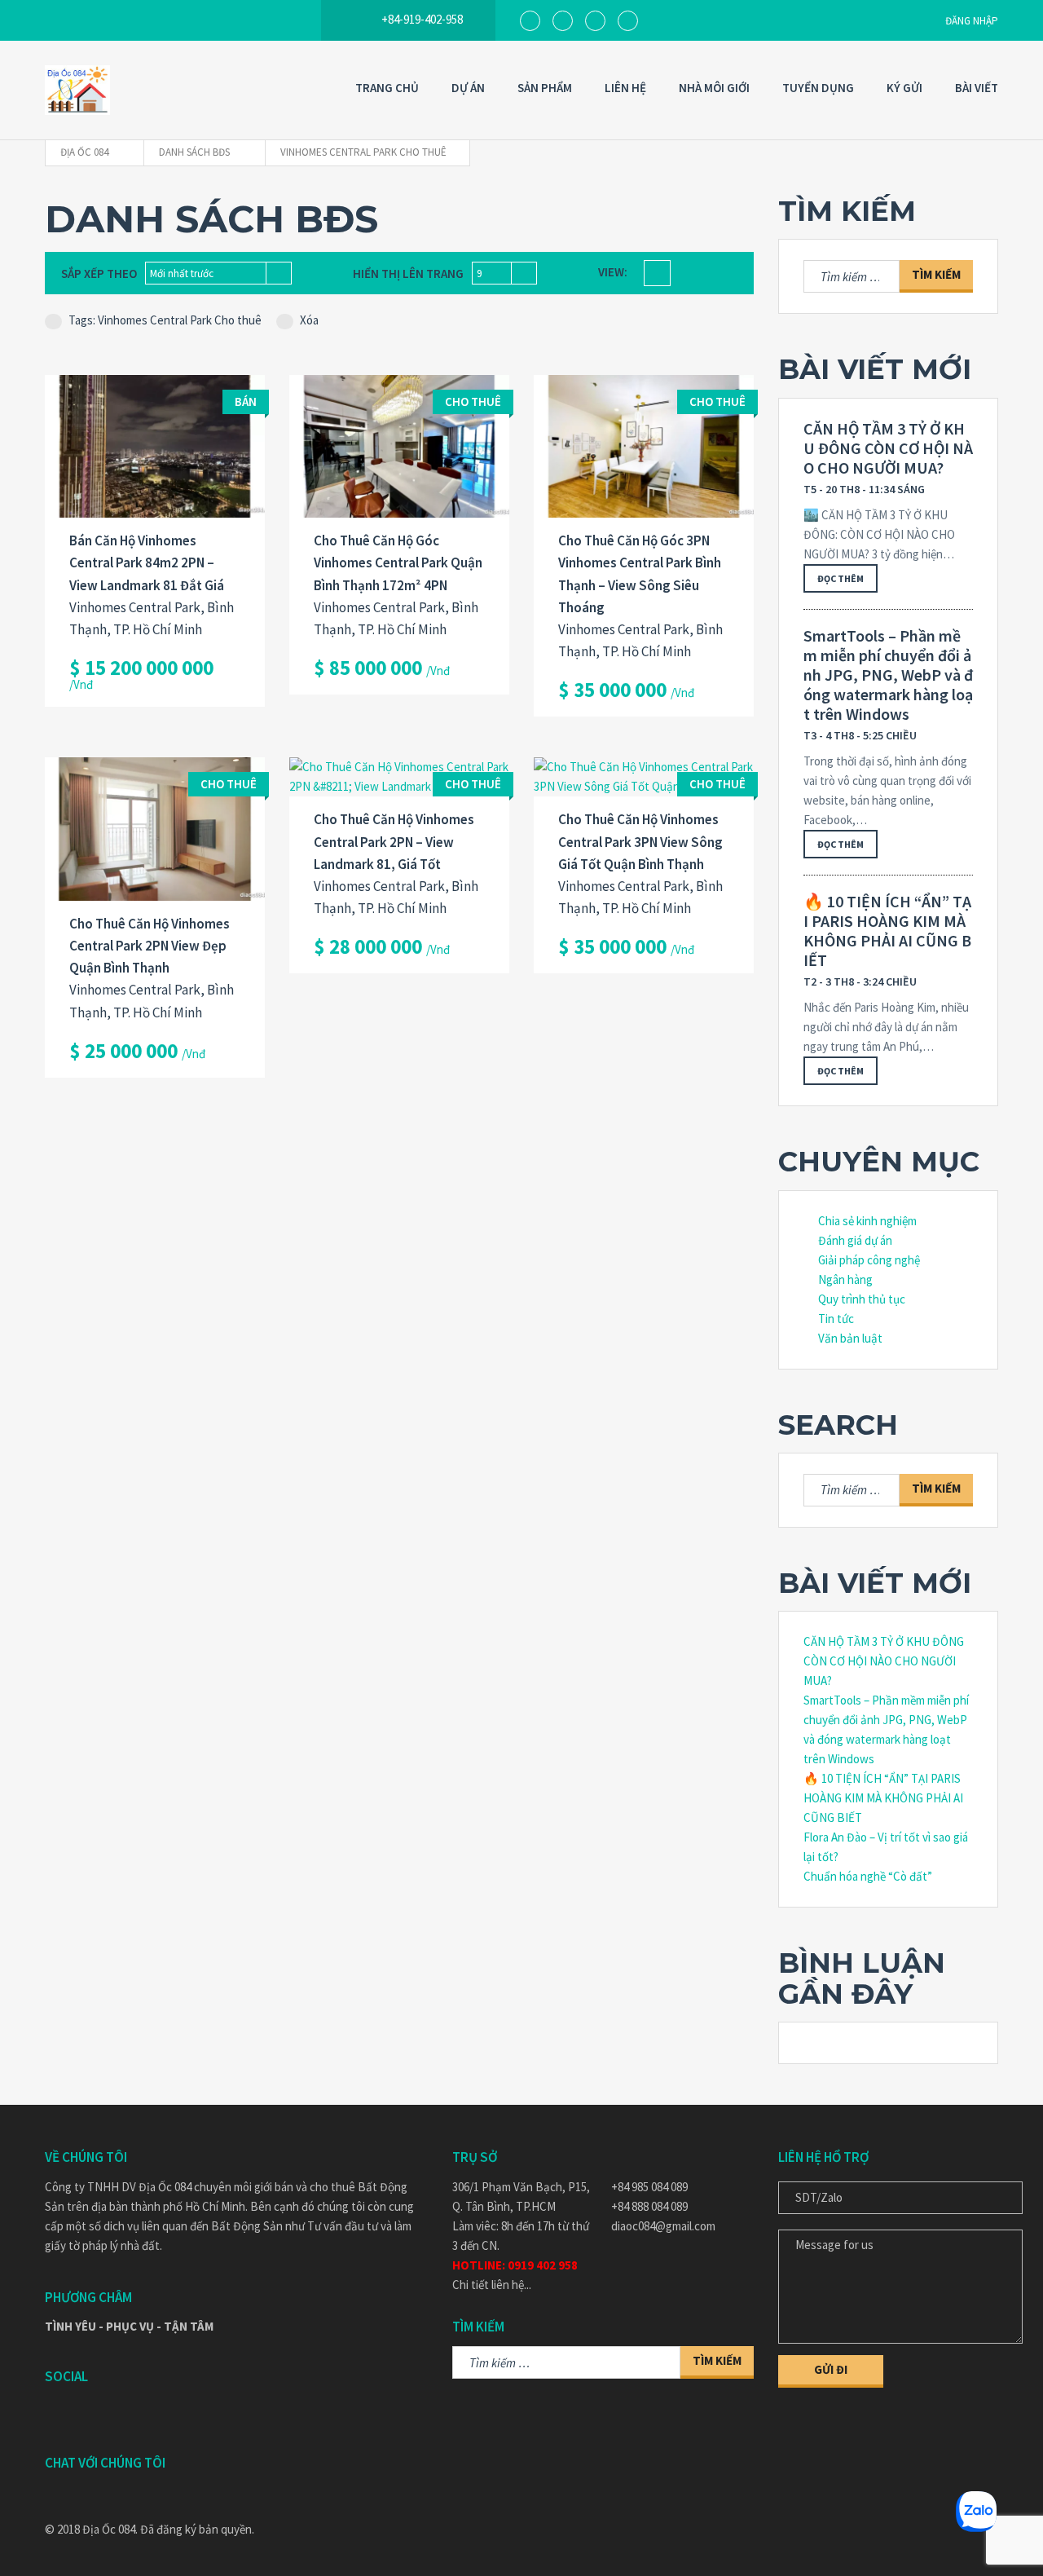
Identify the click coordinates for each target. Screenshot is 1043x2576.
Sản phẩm (545, 88)
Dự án (468, 88)
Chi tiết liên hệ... (492, 2285)
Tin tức (836, 1319)
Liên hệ (625, 88)
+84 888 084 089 (649, 2206)
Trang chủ (387, 88)
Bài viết (977, 88)
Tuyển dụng (818, 88)
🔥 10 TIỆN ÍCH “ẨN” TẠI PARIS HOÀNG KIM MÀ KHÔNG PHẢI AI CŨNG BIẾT (887, 931)
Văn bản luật (850, 1338)
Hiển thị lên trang (408, 273)
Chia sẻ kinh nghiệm (867, 1221)
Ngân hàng (845, 1279)
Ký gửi (904, 88)
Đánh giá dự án (855, 1240)
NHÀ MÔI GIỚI (714, 88)
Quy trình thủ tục (862, 1299)
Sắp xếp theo (99, 273)
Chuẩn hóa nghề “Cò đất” (868, 1876)
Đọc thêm (841, 578)
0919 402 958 (543, 2265)
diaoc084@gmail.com (663, 2226)
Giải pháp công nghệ (869, 1260)
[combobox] (218, 273)
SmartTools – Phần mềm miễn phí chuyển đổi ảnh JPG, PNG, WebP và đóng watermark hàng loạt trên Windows (888, 675)
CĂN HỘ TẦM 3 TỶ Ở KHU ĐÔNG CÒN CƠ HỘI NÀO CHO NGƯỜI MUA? (888, 448)
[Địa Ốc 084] (77, 90)
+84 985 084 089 (649, 2187)
